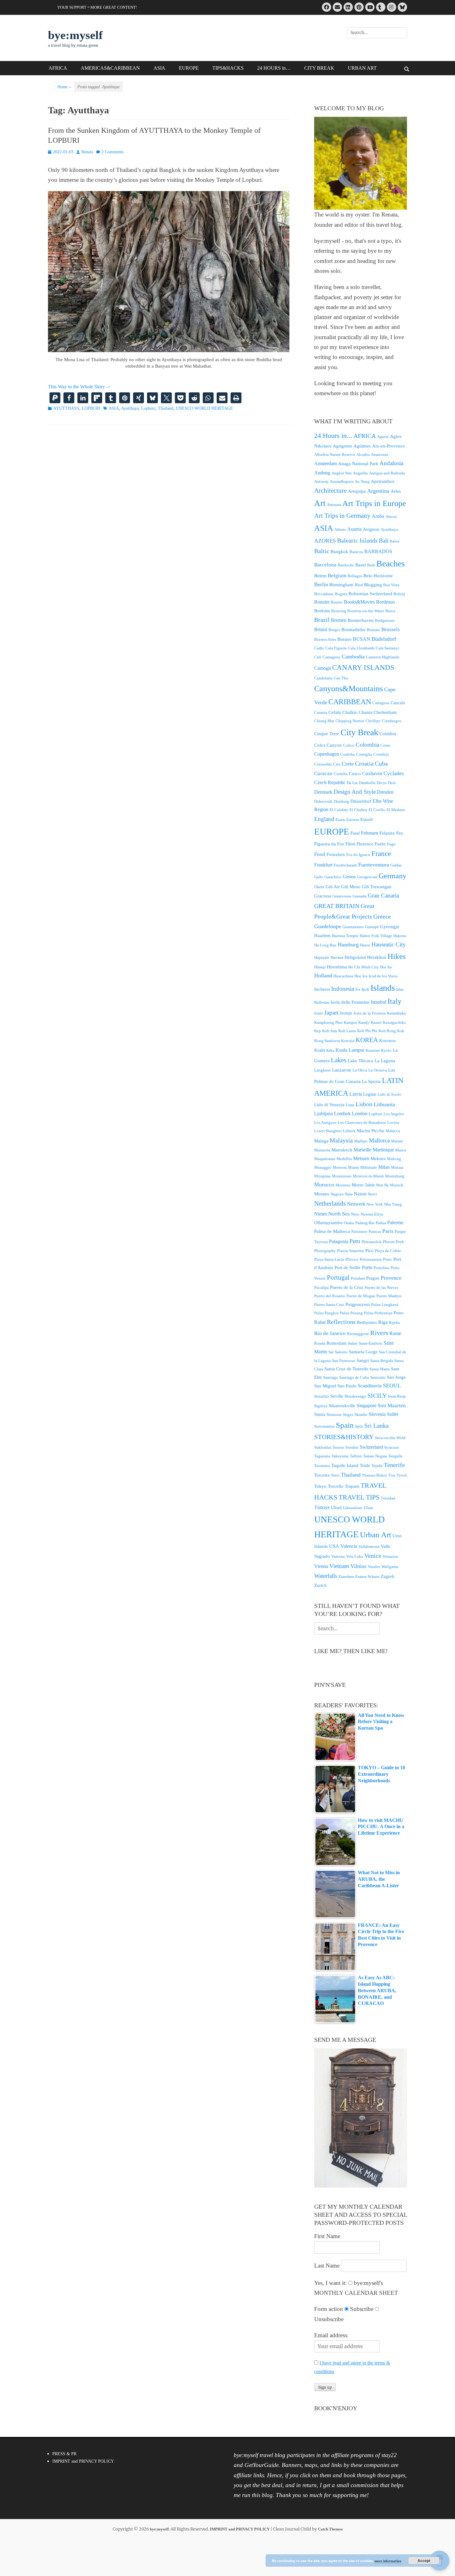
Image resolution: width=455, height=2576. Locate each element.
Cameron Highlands (383, 657)
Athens (340, 529)
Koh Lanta (347, 1031)
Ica (365, 976)
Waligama (390, 1567)
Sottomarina (324, 1426)
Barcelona (325, 565)
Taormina (322, 1466)
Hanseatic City (389, 944)
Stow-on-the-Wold (390, 1438)
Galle (319, 877)
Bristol (321, 629)
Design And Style (355, 792)
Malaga (321, 1141)
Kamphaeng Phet (328, 1022)
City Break (359, 732)
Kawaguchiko (394, 1022)
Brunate (373, 630)
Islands (383, 988)
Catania (321, 712)
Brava (390, 611)
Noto (355, 1214)
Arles (396, 491)
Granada (360, 896)
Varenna (338, 1556)
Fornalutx (336, 854)
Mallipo (361, 1141)
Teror (335, 1475)
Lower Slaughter (328, 1131)
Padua (381, 1223)
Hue (358, 976)
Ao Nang (362, 481)
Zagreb (388, 1576)
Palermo (395, 1223)
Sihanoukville (342, 1406)
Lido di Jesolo (390, 1094)
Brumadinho (353, 630)
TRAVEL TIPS (359, 1497)
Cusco (355, 774)
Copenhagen (327, 754)
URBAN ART (362, 68)
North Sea (339, 1214)
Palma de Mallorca (332, 1231)
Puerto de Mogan (361, 1296)
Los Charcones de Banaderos (362, 1122)
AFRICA (58, 68)
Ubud (336, 1508)
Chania (366, 712)
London (360, 1113)
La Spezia (371, 1081)
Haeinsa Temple (345, 936)
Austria (354, 529)
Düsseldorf (361, 801)
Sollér (393, 1414)
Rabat (320, 1322)
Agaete (383, 437)
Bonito (337, 602)
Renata (87, 152)
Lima (350, 1105)
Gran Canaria (383, 895)
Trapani (352, 1486)
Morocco (324, 1185)
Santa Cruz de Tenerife (346, 1369)
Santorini (378, 1377)
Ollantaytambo (328, 1223)
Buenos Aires (325, 639)
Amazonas (379, 454)
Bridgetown (385, 620)
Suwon (338, 1447)
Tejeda (377, 1466)
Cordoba (347, 754)
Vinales (374, 1567)
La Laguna (385, 1061)
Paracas (375, 1231)
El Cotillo (377, 810)
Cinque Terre (327, 734)
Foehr (380, 844)
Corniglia (364, 754)
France (381, 854)
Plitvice (352, 1259)
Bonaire (322, 602)
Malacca (393, 1131)
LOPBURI (91, 408)
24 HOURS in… (274, 68)
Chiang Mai (324, 721)
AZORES (325, 541)
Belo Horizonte (378, 576)
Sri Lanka (377, 1426)
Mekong (394, 1159)
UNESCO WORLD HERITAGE (204, 408)
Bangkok (339, 552)
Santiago (331, 1377)
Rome (395, 1333)
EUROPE (189, 68)
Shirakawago (355, 1396)
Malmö (397, 1141)
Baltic (322, 551)
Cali (318, 657)
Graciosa (323, 896)
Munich (397, 1185)
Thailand (166, 408)
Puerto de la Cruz (347, 1287)
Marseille (362, 1150)
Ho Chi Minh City (364, 967)
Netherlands (330, 1203)
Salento (341, 1352)
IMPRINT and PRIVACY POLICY (83, 2461)
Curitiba (341, 774)
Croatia (364, 763)
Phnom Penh (393, 1242)
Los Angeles (394, 1114)
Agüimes (362, 446)
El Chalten (358, 810)
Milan (384, 1167)
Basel (361, 565)
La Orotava (378, 1070)
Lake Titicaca (360, 1061)
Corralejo (381, 754)
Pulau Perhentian (378, 1313)
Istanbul (379, 1002)
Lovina (393, 1122)
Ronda (320, 1343)
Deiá (392, 783)
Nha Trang (393, 1204)
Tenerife (394, 1465)
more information (388, 2561)
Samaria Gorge (363, 1352)
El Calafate (339, 810)
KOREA (367, 1040)
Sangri (363, 1360)
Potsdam (358, 1278)
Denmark (323, 792)
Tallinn (356, 1456)
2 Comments (113, 152)
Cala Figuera (336, 648)
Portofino (381, 1268)
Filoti (350, 844)
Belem (320, 576)
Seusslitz (322, 1396)
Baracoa (356, 552)
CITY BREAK (319, 68)
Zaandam (346, 1576)
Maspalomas (325, 1159)
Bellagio (355, 576)
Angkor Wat (342, 473)
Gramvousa (342, 896)
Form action (329, 2309)
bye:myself (75, 35)
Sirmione (334, 1415)
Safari (353, 1343)
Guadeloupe (328, 926)
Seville (337, 1396)
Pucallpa (321, 1288)
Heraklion (377, 957)
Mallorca (379, 1140)
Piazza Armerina (351, 1251)
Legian (370, 1094)
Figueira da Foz (329, 844)
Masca (401, 1150)
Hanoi (365, 945)
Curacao (323, 773)
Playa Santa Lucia (329, 1259)
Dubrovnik (323, 801)
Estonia (353, 820)
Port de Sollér (348, 1268)
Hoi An (386, 967)
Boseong (339, 611)
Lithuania (384, 1104)
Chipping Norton (350, 721)
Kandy (364, 1022)
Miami (353, 1167)
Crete (348, 764)
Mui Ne (382, 1185)
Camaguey (331, 657)
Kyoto (386, 1050)
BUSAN (362, 639)
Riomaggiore (358, 1334)
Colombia (367, 745)
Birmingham (341, 585)
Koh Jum (330, 1031)
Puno (399, 1313)
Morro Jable (363, 1185)
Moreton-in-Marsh (368, 1176)
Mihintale (369, 1167)
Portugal (338, 1277)
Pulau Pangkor (326, 1313)
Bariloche (346, 565)
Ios (358, 989)
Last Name (327, 2266)
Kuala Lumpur (350, 1050)
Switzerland (371, 1447)
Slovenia (377, 1414)
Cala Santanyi (388, 648)
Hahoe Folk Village (376, 936)
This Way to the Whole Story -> (79, 387)
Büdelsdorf (384, 639)
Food (320, 854)
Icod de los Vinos (383, 976)
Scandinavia (370, 1386)
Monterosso (342, 1176)
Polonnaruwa (371, 1259)
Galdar (396, 865)
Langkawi (323, 1070)
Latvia (356, 1094)
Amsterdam (325, 463)
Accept (424, 2561)
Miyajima (322, 1176)
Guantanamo (353, 927)
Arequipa (357, 491)
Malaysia (341, 1140)
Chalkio (350, 712)
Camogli (323, 668)
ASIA (159, 68)
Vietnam (339, 1566)
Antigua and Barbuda (387, 473)
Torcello (336, 1486)
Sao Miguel (325, 1386)
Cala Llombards (361, 648)
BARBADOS (378, 551)
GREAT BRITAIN (337, 906)
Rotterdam (337, 1343)
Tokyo (320, 1486)
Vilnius (358, 1566)
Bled (359, 585)
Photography (325, 1251)
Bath (371, 565)
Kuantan (373, 1050)
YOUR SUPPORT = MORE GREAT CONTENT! (97, 7)
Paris (388, 1231)
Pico (369, 1251)
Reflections (341, 1322)
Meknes (378, 1159)
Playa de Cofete (388, 1251)
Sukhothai (323, 1447)
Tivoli (402, 1475)
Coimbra (388, 734)
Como (386, 745)
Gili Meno (351, 887)
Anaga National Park (358, 464)
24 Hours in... (333, 436)
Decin (382, 783)
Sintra (320, 1414)
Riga (383, 1322)
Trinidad (388, 1498)
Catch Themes (330, 2529)
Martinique (383, 1150)
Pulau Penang (351, 1313)
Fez (400, 833)
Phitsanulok (372, 1242)
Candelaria (323, 678)
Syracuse (392, 1447)
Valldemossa (369, 1546)
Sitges (348, 1415)
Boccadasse (324, 594)
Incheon (322, 989)
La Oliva (360, 1070)
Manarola (322, 1150)
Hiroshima (337, 967)
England (324, 819)
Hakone (400, 936)
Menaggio (323, 1167)
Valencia (349, 1546)
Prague (373, 1278)
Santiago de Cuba (354, 1377)
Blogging (373, 585)
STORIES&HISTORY (344, 1437)
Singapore (366, 1406)
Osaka (349, 1223)
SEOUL (392, 1386)
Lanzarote (342, 1070)
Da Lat (352, 783)
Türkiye (322, 1507)
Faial (355, 833)
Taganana (322, 1456)
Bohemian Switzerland (370, 594)
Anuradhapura (342, 481)
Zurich (321, 1585)
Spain (345, 1425)
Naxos (360, 1194)
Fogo (391, 844)
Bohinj (399, 594)
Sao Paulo (347, 1386)
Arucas (391, 516)
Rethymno (367, 1322)
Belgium (337, 576)
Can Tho (341, 678)
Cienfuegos (392, 721)
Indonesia (343, 989)
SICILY (377, 1395)
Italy (394, 1001)
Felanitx (387, 833)
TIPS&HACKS (228, 68)
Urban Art (376, 1535)
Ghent (319, 887)
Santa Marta (380, 1369)
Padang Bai (365, 1223)
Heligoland (355, 957)
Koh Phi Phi (367, 1031)
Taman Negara (375, 1456)
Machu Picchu (371, 1131)
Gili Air (333, 887)
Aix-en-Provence (388, 446)
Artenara (334, 505)
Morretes (343, 1185)
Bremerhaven (361, 620)
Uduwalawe (353, 1508)
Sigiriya (321, 1406)
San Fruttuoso (344, 1361)
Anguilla (360, 473)
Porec (388, 1259)
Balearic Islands (357, 540)
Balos (394, 541)
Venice (373, 1556)
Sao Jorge (396, 1377)
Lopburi (148, 408)
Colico (349, 745)
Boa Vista (391, 585)
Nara (349, 1194)
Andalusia (391, 463)
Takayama (340, 1456)
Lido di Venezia (329, 1105)
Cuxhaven (372, 773)
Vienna (321, 1566)
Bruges (334, 630)
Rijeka (394, 1323)
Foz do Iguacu (358, 855)
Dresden (385, 792)
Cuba (381, 763)
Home (64, 87)
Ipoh (365, 989)
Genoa (349, 877)
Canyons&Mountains (349, 689)
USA (334, 1546)
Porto (367, 1267)
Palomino (359, 1231)
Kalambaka (396, 1013)
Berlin (321, 584)
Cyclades (394, 773)
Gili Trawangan (377, 887)
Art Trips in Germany (342, 516)
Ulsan (368, 1508)
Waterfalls (326, 1576)
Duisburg (341, 801)
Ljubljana (323, 1113)
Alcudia (363, 454)
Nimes (321, 1214)
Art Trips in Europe (374, 503)
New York (375, 1204)
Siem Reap (397, 1396)
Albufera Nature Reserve (335, 454)
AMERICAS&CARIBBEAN (110, 68)
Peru (355, 1241)
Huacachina (343, 976)
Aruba (378, 516)
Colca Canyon (328, 745)
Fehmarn (370, 833)
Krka (330, 1050)
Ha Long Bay (325, 945)
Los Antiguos (325, 1122)
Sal (331, 1352)
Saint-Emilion (370, 1343)
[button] (55, 398)
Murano (322, 1194)
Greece (382, 916)
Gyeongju (390, 927)
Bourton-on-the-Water (366, 611)
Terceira (322, 1475)
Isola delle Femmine (350, 1002)
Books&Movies (359, 602)
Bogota (341, 594)
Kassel (376, 1022)
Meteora (340, 1167)
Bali (384, 541)
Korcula (348, 1041)
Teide (365, 1465)
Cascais (398, 703)
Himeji (320, 967)
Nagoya (337, 1194)
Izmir (318, 1013)
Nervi (372, 1194)
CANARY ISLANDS (363, 668)
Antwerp (321, 481)
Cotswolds (323, 764)
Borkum (322, 611)
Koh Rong (387, 1031)
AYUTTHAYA (66, 408)
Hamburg (348, 945)
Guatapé (372, 927)
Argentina (378, 491)
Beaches (391, 563)
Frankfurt (323, 865)
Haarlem (322, 936)
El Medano (396, 810)
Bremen (339, 620)
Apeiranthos (383, 481)
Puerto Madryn (389, 1296)
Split (359, 1426)
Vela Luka (355, 1556)
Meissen (361, 1158)
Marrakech (342, 1150)
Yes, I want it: (330, 2283)
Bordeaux (386, 602)
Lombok (342, 1113)
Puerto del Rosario (330, 1296)
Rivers (379, 1333)
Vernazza (390, 1556)
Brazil (322, 620)
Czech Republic (330, 782)
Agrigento (342, 446)
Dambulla (367, 783)
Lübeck (349, 1131)
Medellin (344, 1159)
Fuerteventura (374, 865)
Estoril (366, 819)
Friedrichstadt (345, 865)
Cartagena (381, 703)
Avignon (371, 529)
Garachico (333, 877)
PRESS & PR (64, 2454)
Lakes (339, 1060)
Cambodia (353, 657)
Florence (365, 844)
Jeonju (346, 1013)
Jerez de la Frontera (370, 1013)
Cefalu (335, 712)
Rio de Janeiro (330, 1333)
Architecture (330, 491)
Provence (391, 1278)
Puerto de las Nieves (381, 1288)
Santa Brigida (382, 1361)
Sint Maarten (392, 1406)
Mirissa (397, 1167)
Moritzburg (395, 1176)
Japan (331, 1012)
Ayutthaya (130, 408)
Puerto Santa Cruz (329, 1305)
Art (320, 503)
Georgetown (367, 877)
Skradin (361, 1415)
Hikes (397, 956)
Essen (340, 820)
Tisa (392, 1475)
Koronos (388, 1041)
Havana (337, 957)
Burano (344, 639)
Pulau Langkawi (385, 1305)
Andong (322, 473)
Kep (318, 1031)
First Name (327, 2236)
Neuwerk (356, 1204)
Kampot (351, 1022)
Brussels (391, 629)
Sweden (352, 1447)
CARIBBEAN (350, 702)
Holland (323, 976)
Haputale (322, 957)
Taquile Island (345, 1465)
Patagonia (339, 1241)
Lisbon (364, 1104)
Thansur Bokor (374, 1475)
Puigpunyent (358, 1304)
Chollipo (373, 721)
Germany (392, 876)
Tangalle (395, 1456)
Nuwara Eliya (372, 1214)
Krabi (320, 1050)
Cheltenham (385, 712)
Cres (337, 764)
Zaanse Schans (367, 1576)
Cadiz (319, 648)
